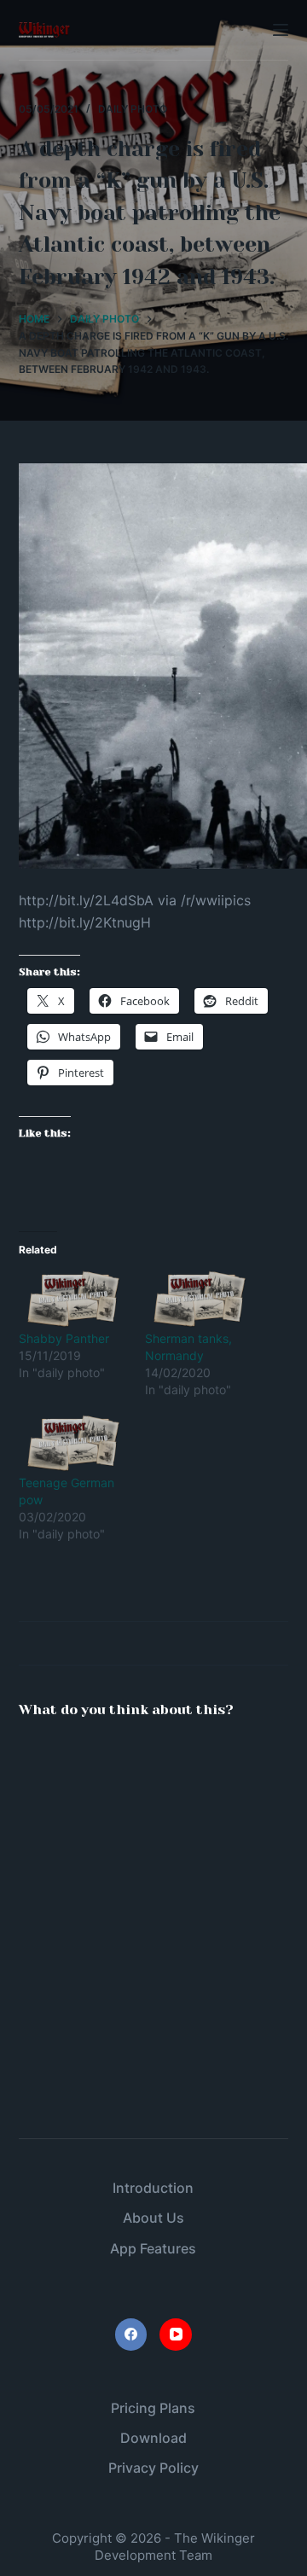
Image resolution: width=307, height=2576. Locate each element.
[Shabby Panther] (73, 1299)
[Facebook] (131, 2335)
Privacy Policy (153, 2468)
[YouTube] (176, 2335)
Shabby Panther (64, 1338)
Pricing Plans (153, 2408)
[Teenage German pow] (73, 1443)
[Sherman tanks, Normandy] (200, 1299)
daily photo (133, 109)
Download (153, 2438)
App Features (153, 2248)
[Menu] (281, 30)
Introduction (153, 2188)
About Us (153, 2218)
